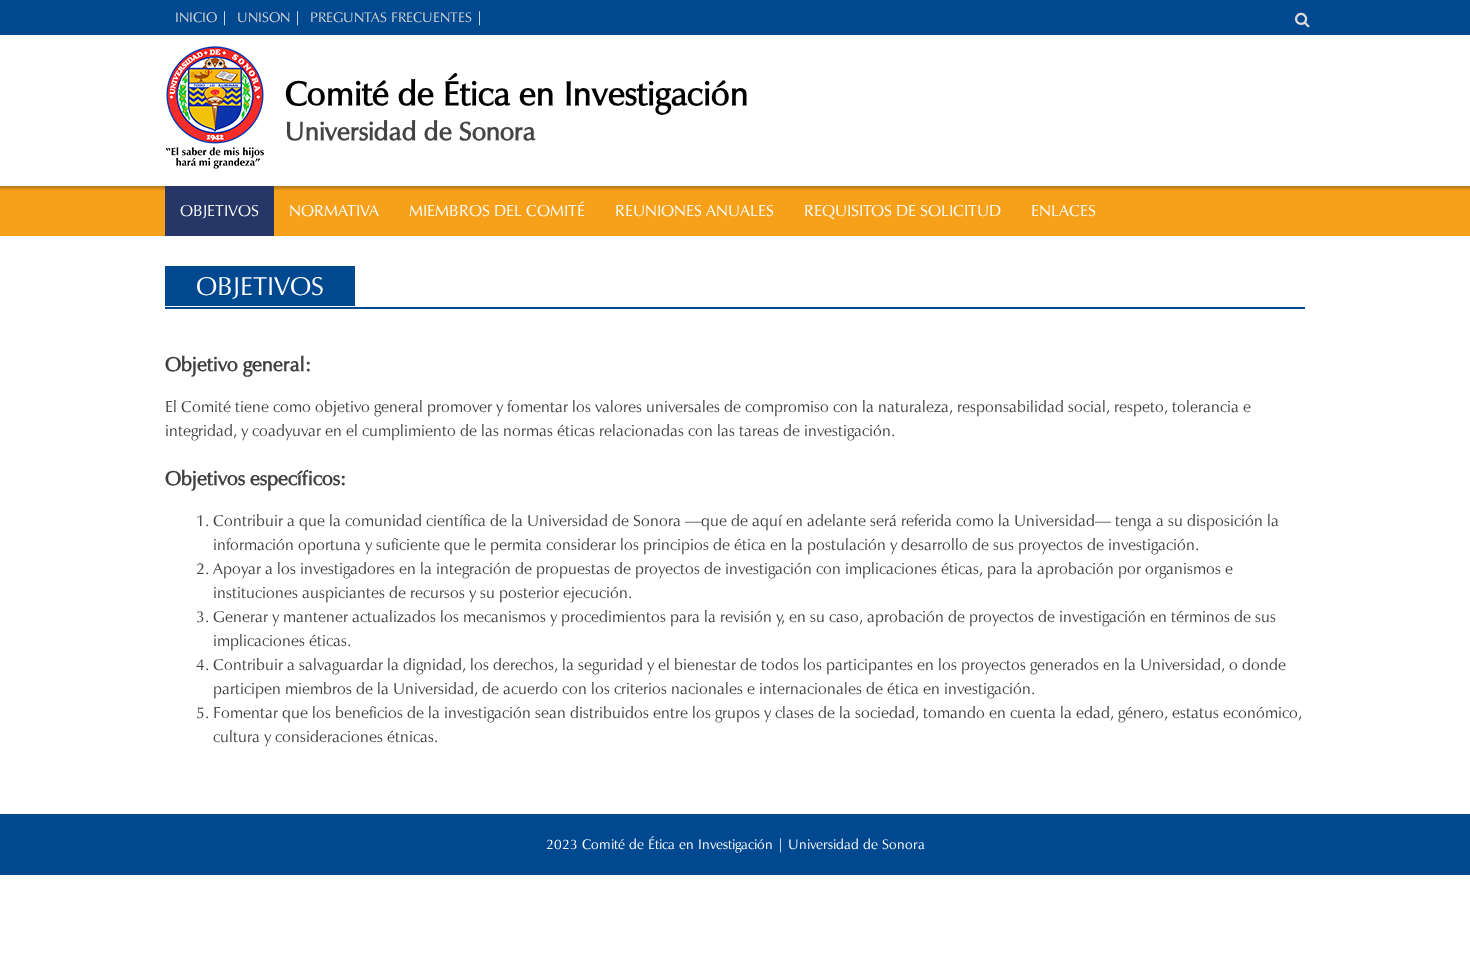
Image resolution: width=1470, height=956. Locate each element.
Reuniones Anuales (694, 210)
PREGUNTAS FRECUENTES (391, 17)
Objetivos (219, 210)
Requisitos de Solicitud (902, 210)
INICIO (196, 17)
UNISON (263, 17)
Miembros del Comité (497, 210)
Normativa (334, 210)
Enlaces (1063, 210)
